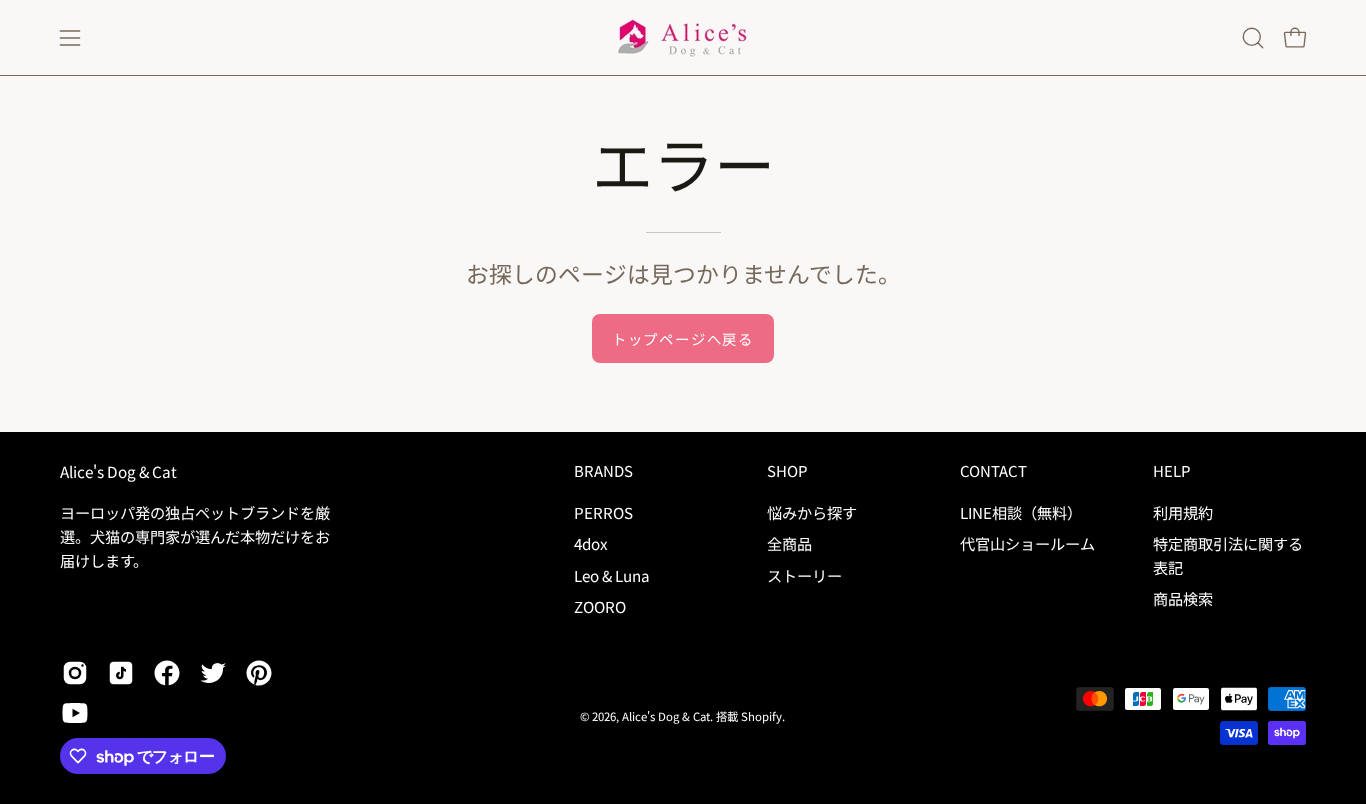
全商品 (789, 543)
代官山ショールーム (1027, 543)
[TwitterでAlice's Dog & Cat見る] (213, 673)
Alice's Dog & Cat (118, 471)
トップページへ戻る (683, 338)
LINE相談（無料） (1021, 512)
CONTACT (993, 471)
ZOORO (600, 606)
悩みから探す (812, 512)
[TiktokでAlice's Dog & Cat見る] (121, 673)
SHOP (787, 471)
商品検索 (1183, 598)
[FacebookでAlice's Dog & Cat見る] (167, 673)
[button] (1253, 38)
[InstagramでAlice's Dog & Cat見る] (75, 673)
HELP (1171, 471)
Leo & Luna (612, 574)
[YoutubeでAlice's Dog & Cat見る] (75, 713)
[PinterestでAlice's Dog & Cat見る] (259, 673)
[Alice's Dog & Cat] (683, 37)
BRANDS (603, 471)
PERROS (603, 512)
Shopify (761, 716)
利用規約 (1183, 512)
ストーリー (804, 574)
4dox (591, 543)
